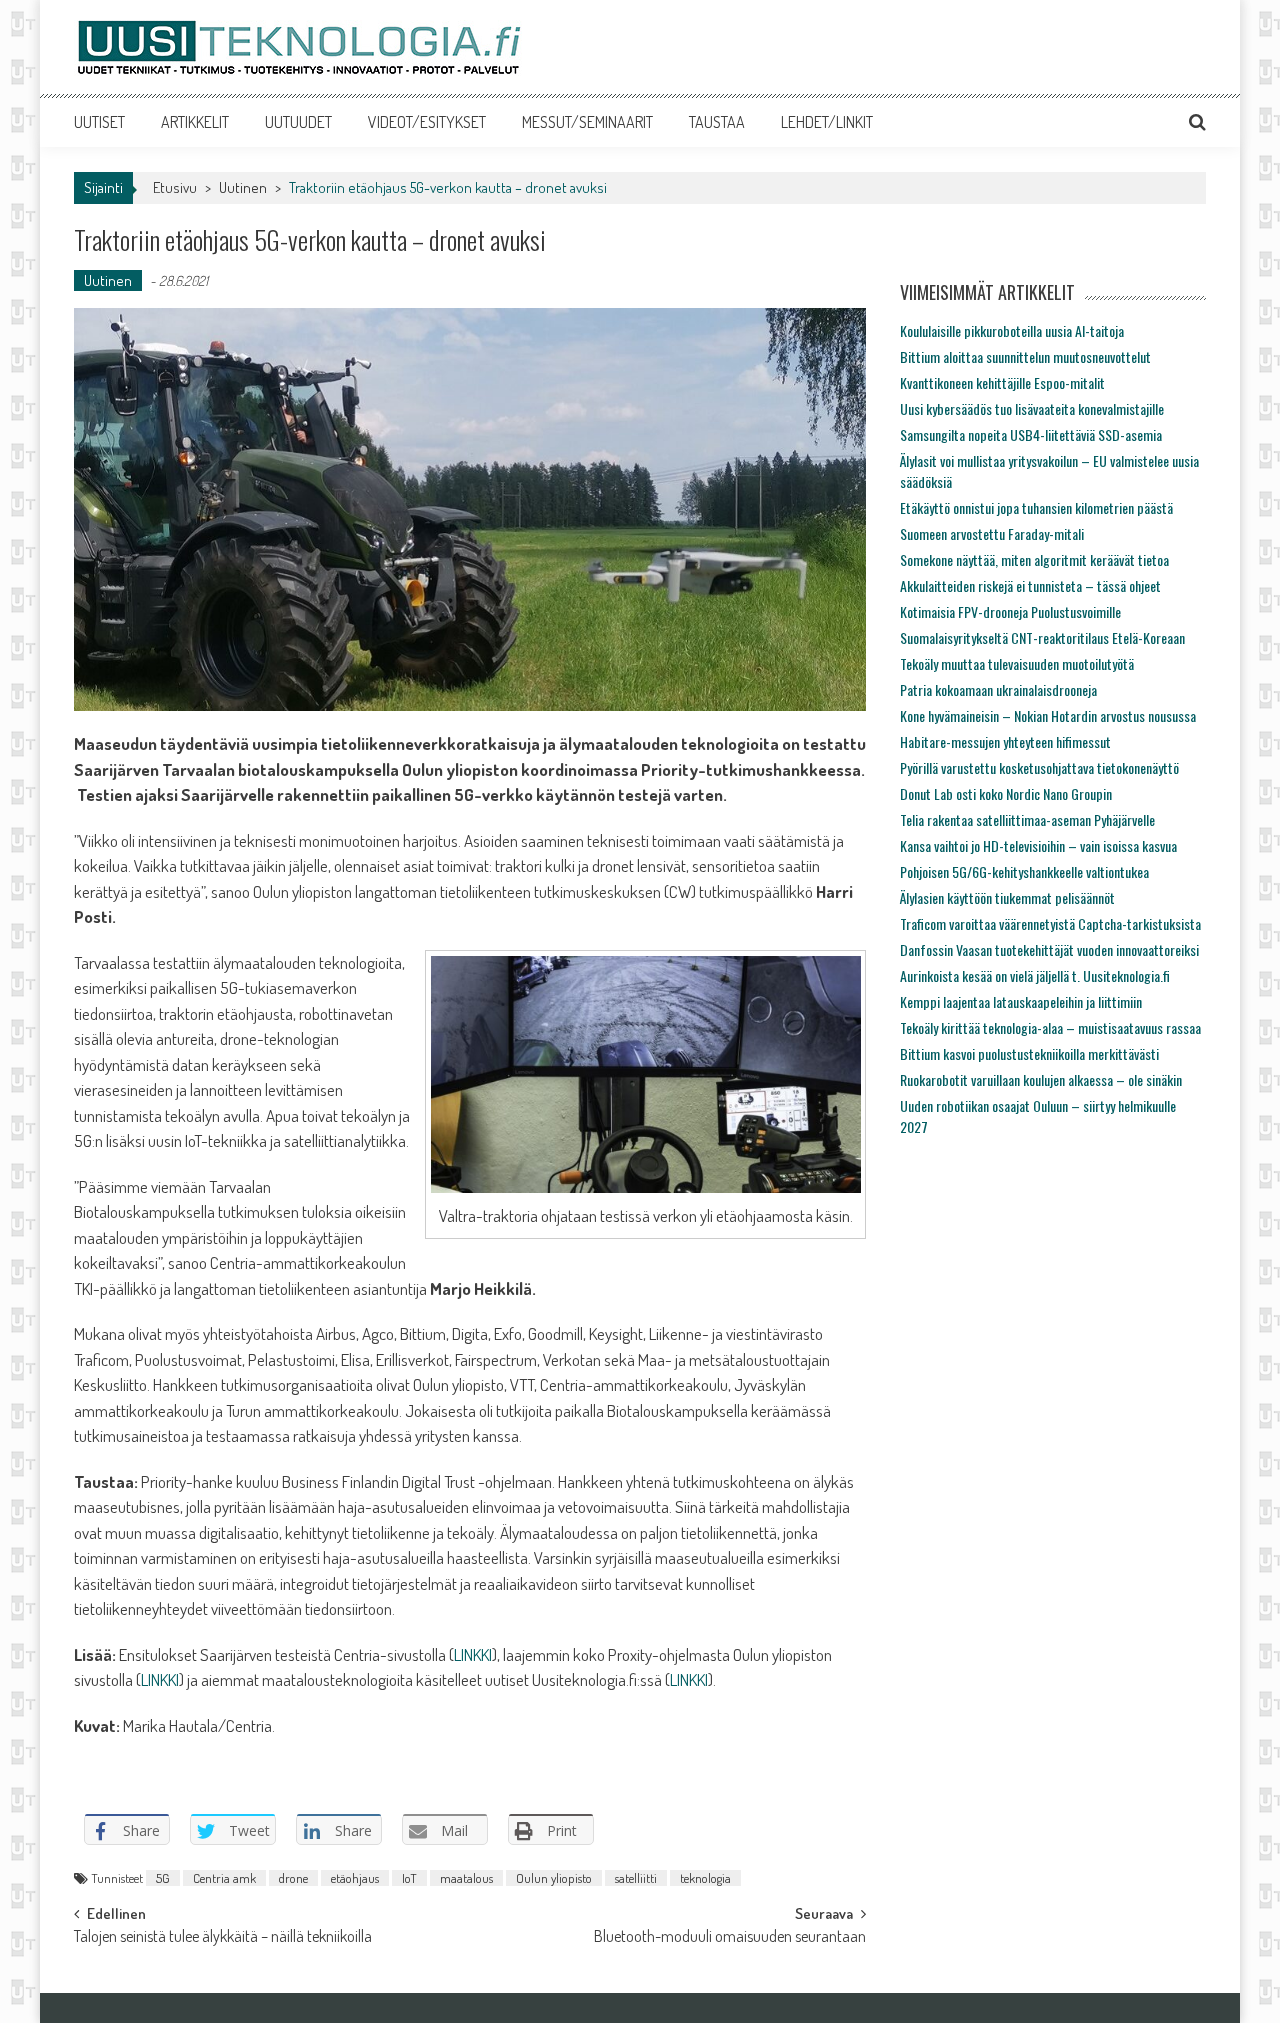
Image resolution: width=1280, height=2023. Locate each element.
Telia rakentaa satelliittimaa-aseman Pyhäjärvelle (1027, 819)
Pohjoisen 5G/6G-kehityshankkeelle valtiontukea (1024, 871)
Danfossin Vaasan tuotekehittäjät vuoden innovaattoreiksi (1049, 949)
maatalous (466, 1878)
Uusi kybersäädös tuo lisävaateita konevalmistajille (1032, 408)
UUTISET (99, 122)
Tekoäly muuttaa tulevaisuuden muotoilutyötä (1017, 663)
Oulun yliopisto (554, 1878)
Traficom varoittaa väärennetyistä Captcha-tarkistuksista (1050, 923)
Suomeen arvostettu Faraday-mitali (992, 533)
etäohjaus (355, 1878)
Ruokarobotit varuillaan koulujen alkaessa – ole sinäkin (1041, 1079)
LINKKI (473, 1654)
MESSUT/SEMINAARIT (587, 122)
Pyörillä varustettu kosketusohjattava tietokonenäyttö (1039, 767)
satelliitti (636, 1878)
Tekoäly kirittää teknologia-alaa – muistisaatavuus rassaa (1050, 1027)
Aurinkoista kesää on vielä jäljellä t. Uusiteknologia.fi (1035, 975)
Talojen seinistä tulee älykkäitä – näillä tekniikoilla (223, 1938)
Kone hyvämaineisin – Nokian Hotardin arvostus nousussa (1048, 715)
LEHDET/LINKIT (827, 122)
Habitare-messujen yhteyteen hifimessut (1005, 741)
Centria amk (224, 1878)
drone (293, 1878)
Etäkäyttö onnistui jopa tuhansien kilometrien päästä (1036, 507)
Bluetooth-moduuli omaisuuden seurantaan (730, 1938)
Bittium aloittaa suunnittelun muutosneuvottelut (1025, 356)
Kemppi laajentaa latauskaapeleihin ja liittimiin (1021, 1001)
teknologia (705, 1878)
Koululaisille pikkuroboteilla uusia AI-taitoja (1012, 330)
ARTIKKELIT (195, 122)
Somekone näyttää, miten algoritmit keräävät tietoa (1034, 559)
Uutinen (243, 187)
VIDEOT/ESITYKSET (427, 122)
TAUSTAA (717, 122)
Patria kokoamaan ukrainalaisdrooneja (998, 689)
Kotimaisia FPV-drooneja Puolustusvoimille (1010, 611)
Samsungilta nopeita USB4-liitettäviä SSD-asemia (1031, 434)
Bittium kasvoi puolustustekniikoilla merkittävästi (1029, 1053)
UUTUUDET (298, 122)
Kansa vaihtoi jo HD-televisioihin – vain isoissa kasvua (1038, 845)
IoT (409, 1878)
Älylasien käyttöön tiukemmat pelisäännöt (1007, 897)
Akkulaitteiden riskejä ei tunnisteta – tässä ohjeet (1030, 585)
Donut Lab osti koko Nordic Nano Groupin (1006, 793)
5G (163, 1878)
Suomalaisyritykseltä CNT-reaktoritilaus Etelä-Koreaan (1042, 637)
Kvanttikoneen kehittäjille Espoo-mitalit (1002, 382)
